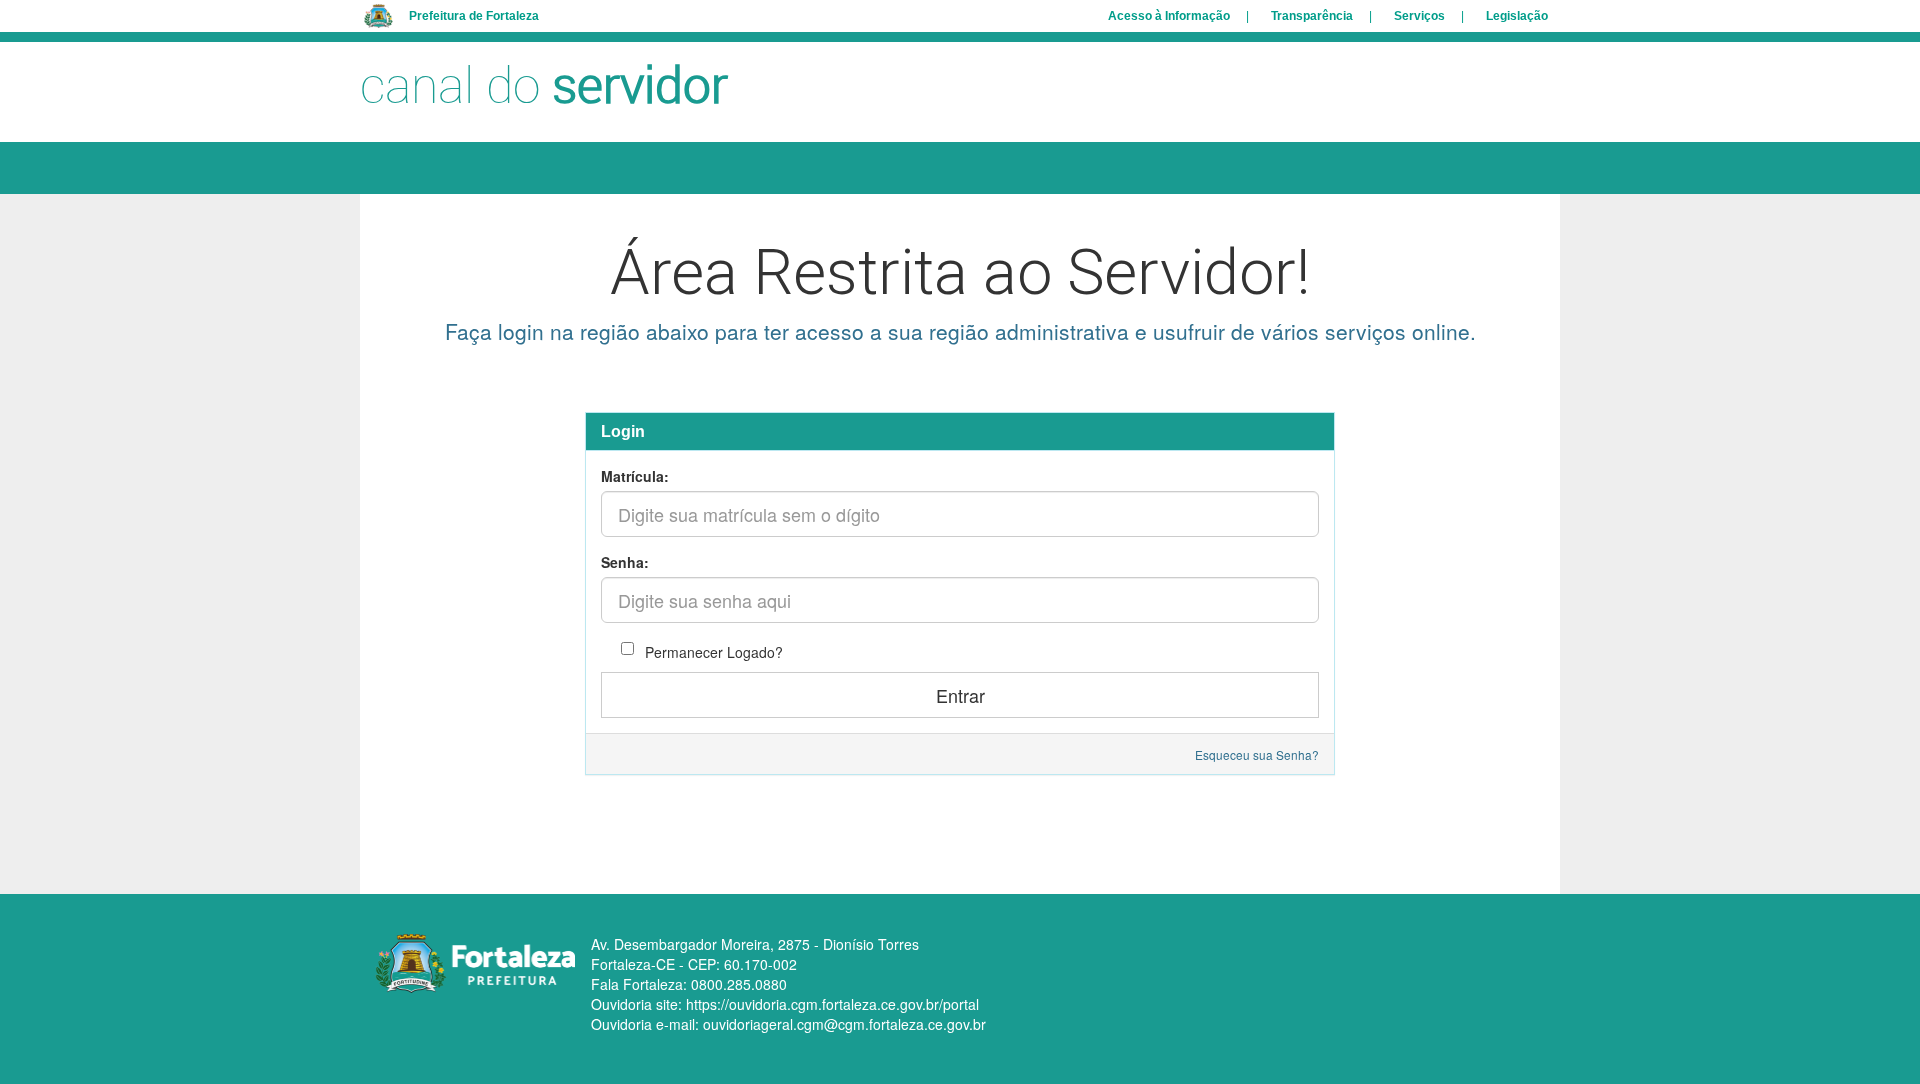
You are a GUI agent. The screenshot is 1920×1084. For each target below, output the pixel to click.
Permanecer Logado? (712, 652)
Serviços (1419, 16)
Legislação (1517, 16)
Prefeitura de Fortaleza (474, 16)
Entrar (960, 695)
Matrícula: (635, 476)
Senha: (625, 562)
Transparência (1312, 16)
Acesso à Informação (1169, 16)
